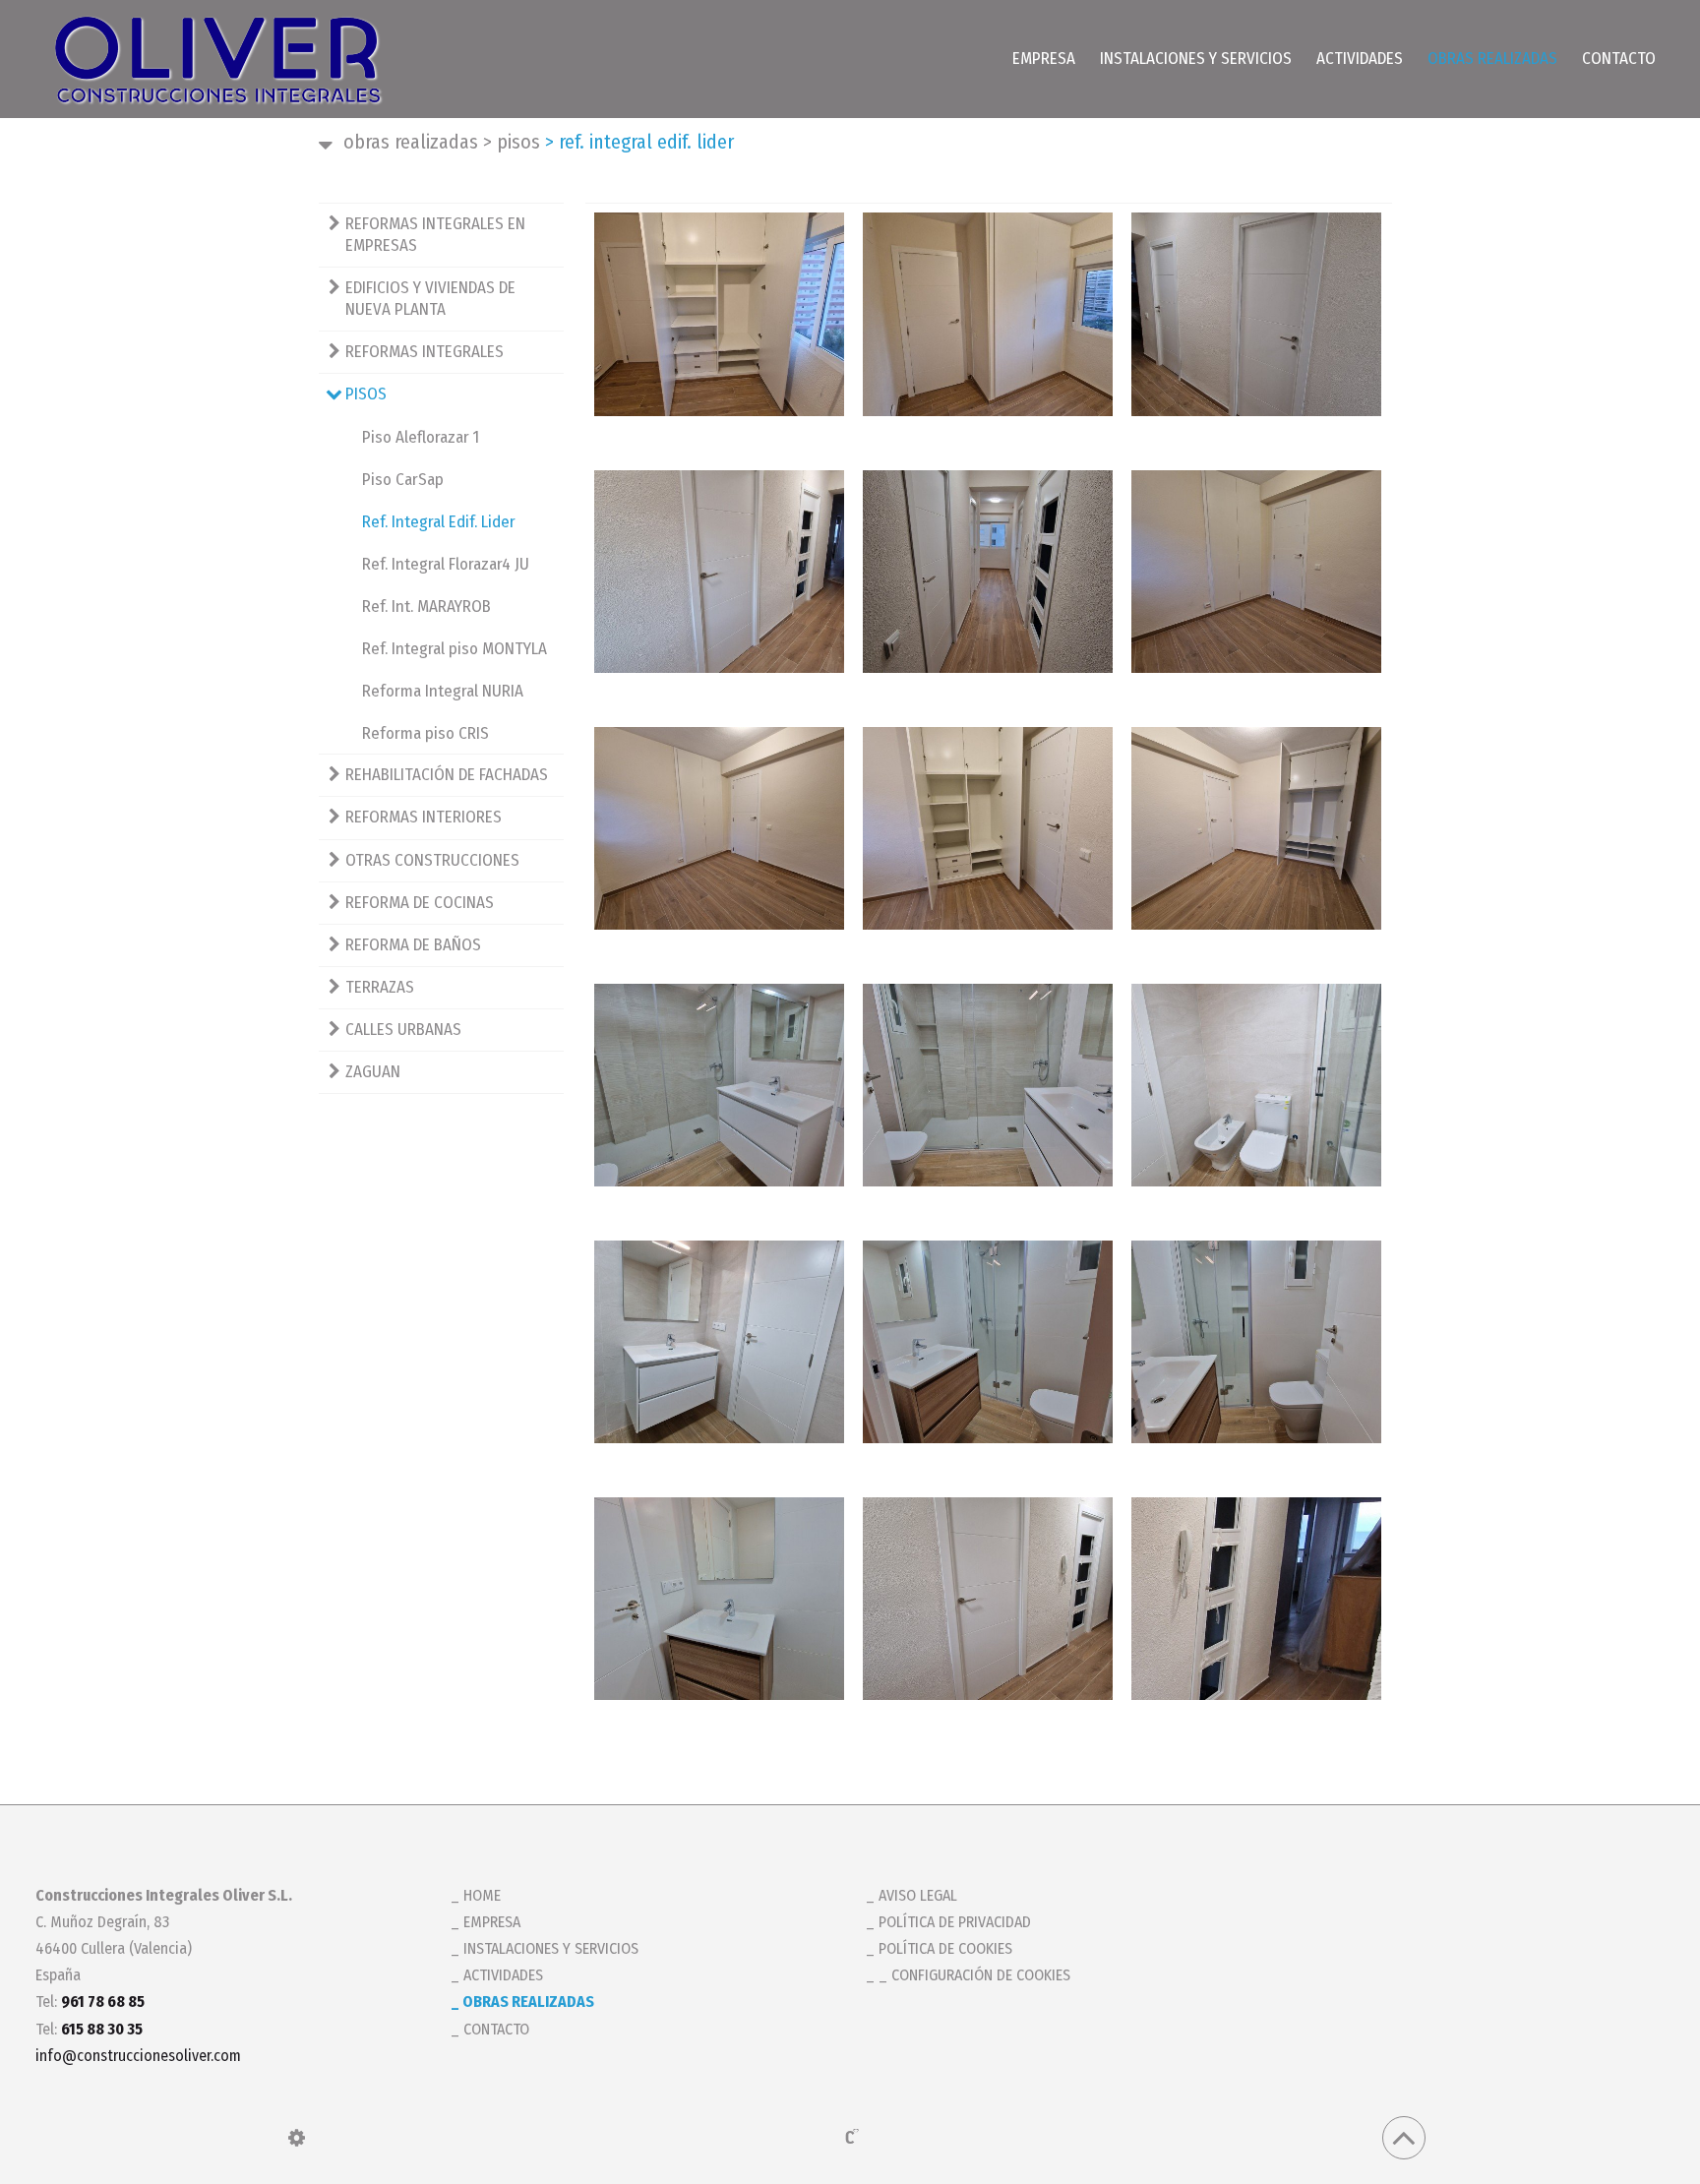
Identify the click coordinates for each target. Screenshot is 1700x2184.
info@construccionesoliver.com (138, 2056)
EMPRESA (1044, 59)
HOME (482, 1895)
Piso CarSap (403, 480)
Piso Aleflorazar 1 (421, 437)
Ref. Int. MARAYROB (426, 607)
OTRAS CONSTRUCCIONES (432, 860)
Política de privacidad (955, 1922)
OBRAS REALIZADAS (1492, 59)
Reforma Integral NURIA (443, 691)
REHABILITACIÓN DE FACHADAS (447, 775)
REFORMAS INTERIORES (424, 817)
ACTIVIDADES (1360, 59)
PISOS (512, 142)
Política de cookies (945, 1948)
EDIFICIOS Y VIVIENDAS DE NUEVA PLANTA (430, 299)
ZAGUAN (373, 1072)
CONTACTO (1619, 59)
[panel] (297, 2138)
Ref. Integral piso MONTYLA (455, 649)
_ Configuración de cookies (974, 1975)
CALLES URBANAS (403, 1030)
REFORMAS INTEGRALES (425, 352)
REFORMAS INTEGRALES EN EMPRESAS (435, 235)
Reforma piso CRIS (425, 733)
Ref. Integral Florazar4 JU (446, 564)
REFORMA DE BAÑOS (413, 945)
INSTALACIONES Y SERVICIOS (1196, 59)
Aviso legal (918, 1895)
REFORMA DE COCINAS (420, 903)
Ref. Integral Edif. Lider (439, 522)
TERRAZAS (380, 987)
